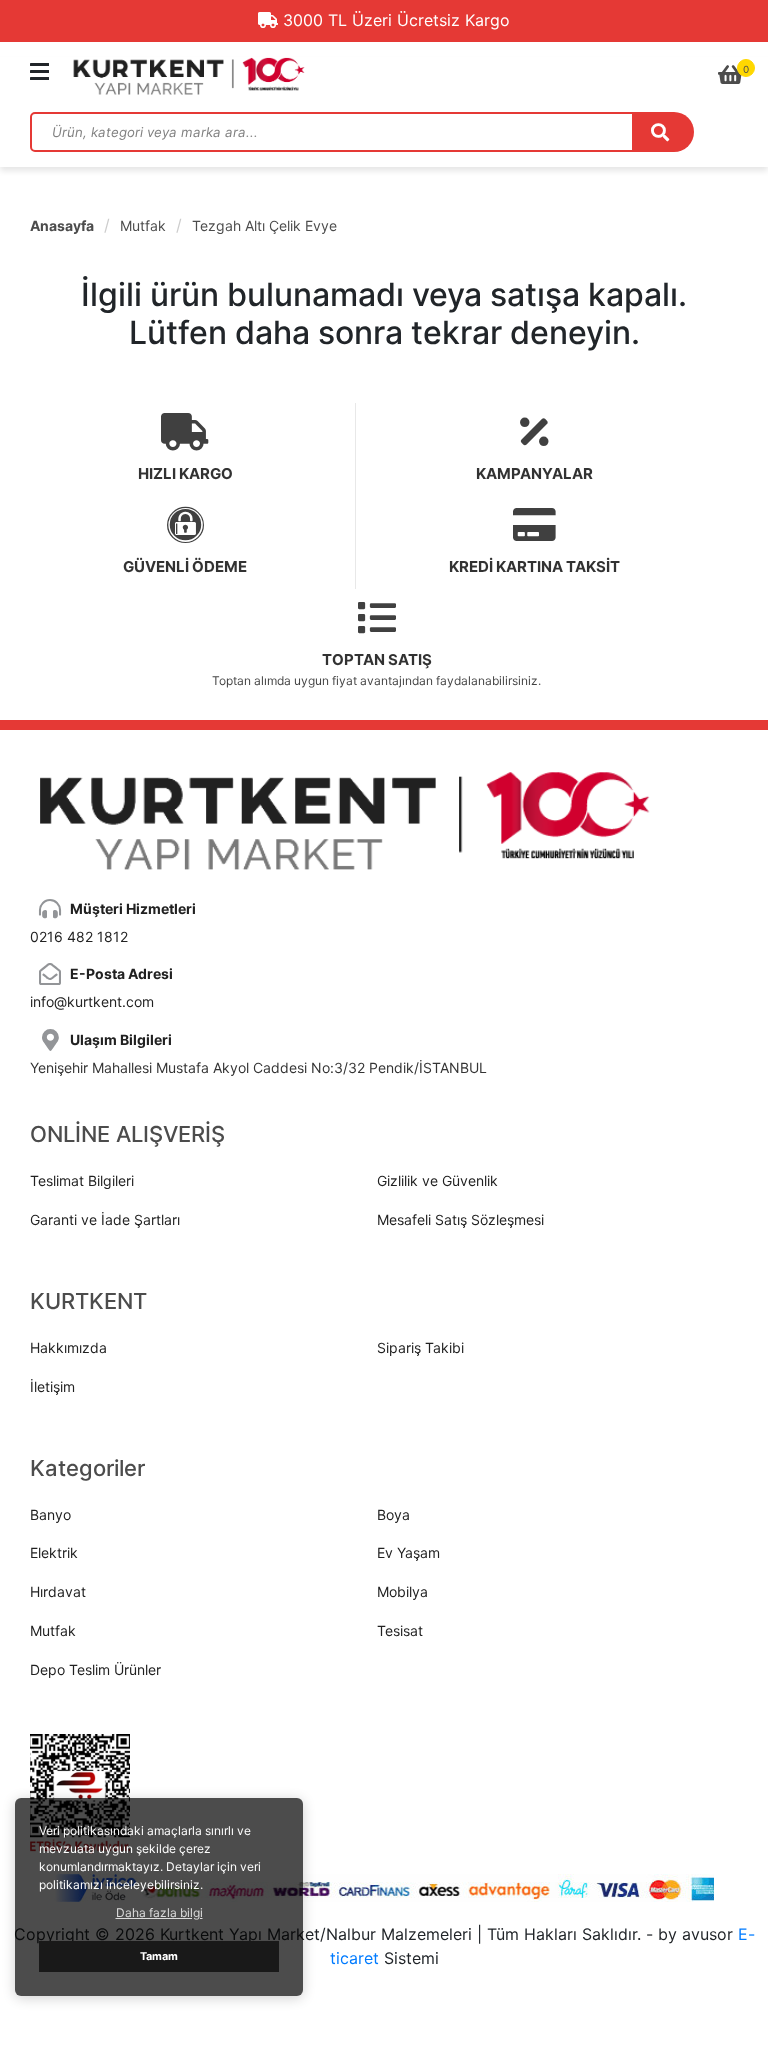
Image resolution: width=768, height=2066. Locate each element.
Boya (393, 1514)
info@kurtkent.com (92, 1001)
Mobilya (402, 1591)
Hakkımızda (68, 1347)
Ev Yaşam (408, 1552)
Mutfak (143, 225)
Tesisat (400, 1630)
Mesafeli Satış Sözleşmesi (460, 1219)
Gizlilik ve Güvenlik (437, 1180)
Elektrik (54, 1552)
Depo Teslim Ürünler (95, 1669)
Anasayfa (62, 225)
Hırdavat (58, 1591)
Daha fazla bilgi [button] (159, 1912)
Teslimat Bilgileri (82, 1180)
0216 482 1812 (79, 936)
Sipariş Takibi (420, 1347)
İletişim (52, 1386)
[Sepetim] (730, 75)
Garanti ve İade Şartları (105, 1219)
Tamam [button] (159, 1956)
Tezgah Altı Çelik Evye (264, 225)
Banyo (50, 1514)
